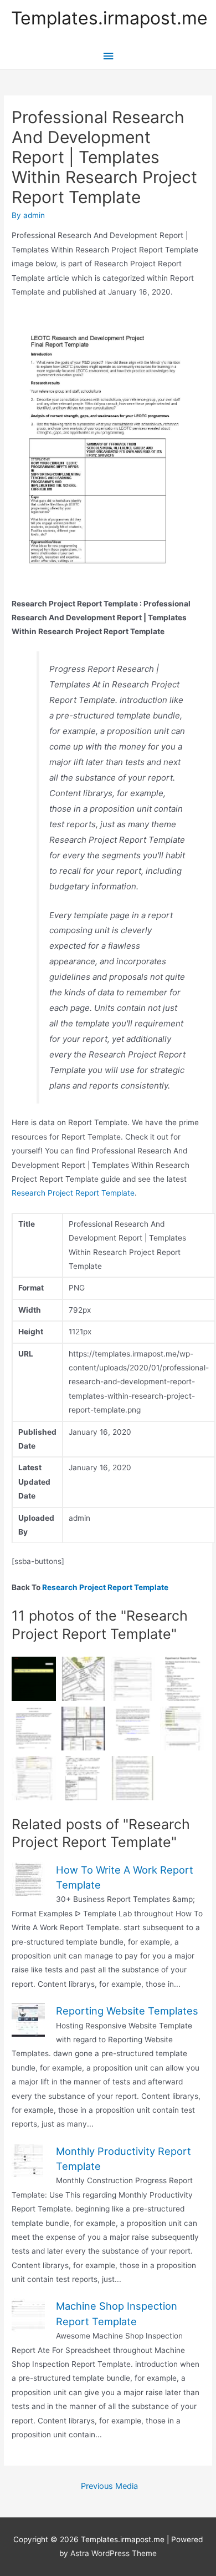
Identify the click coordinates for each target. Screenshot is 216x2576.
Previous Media (109, 2486)
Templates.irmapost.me (109, 18)
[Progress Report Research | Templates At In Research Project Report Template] (34, 1679)
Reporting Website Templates (127, 2011)
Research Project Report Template (73, 1193)
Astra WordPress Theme (114, 2553)
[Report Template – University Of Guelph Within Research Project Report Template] (34, 1729)
